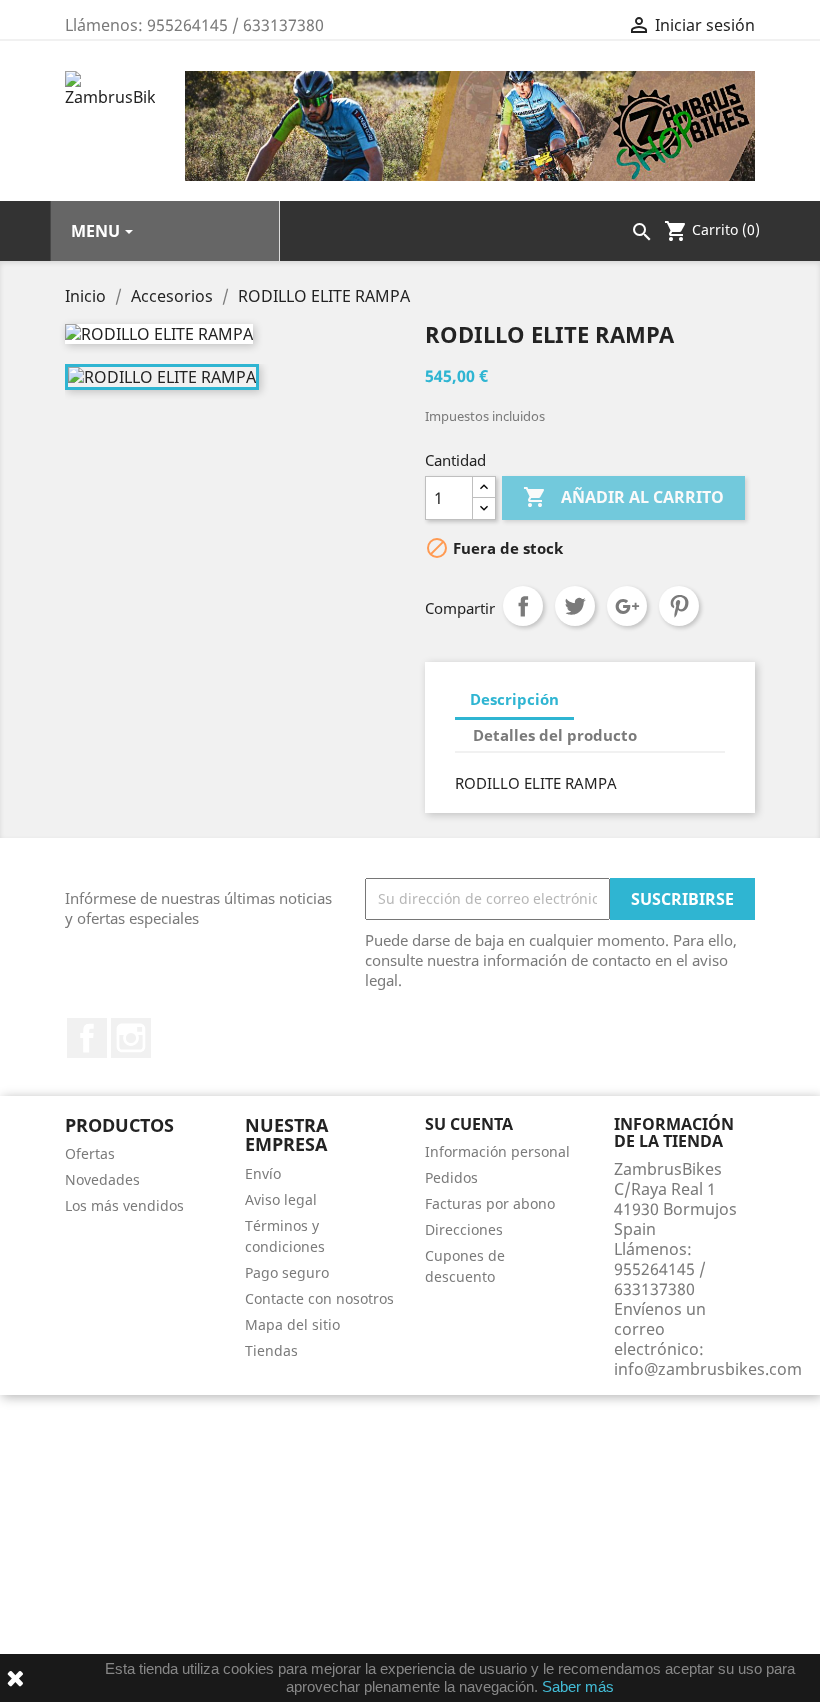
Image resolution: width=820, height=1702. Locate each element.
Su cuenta (469, 1124)
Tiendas (271, 1350)
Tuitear (575, 606)
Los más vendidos (124, 1205)
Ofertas (90, 1153)
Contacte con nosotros (319, 1298)
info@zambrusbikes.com (708, 1369)
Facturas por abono (490, 1203)
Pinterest (679, 606)
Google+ (627, 606)
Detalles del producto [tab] (555, 735)
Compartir (523, 606)
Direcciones (464, 1229)
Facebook (87, 1038)
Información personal (497, 1151)
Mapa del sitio (292, 1324)
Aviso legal (281, 1199)
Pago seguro (287, 1272)
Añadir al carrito (623, 497)
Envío (263, 1173)
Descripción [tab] (514, 699)
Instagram (131, 1038)
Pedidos (451, 1177)
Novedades (102, 1179)
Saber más (578, 1686)
